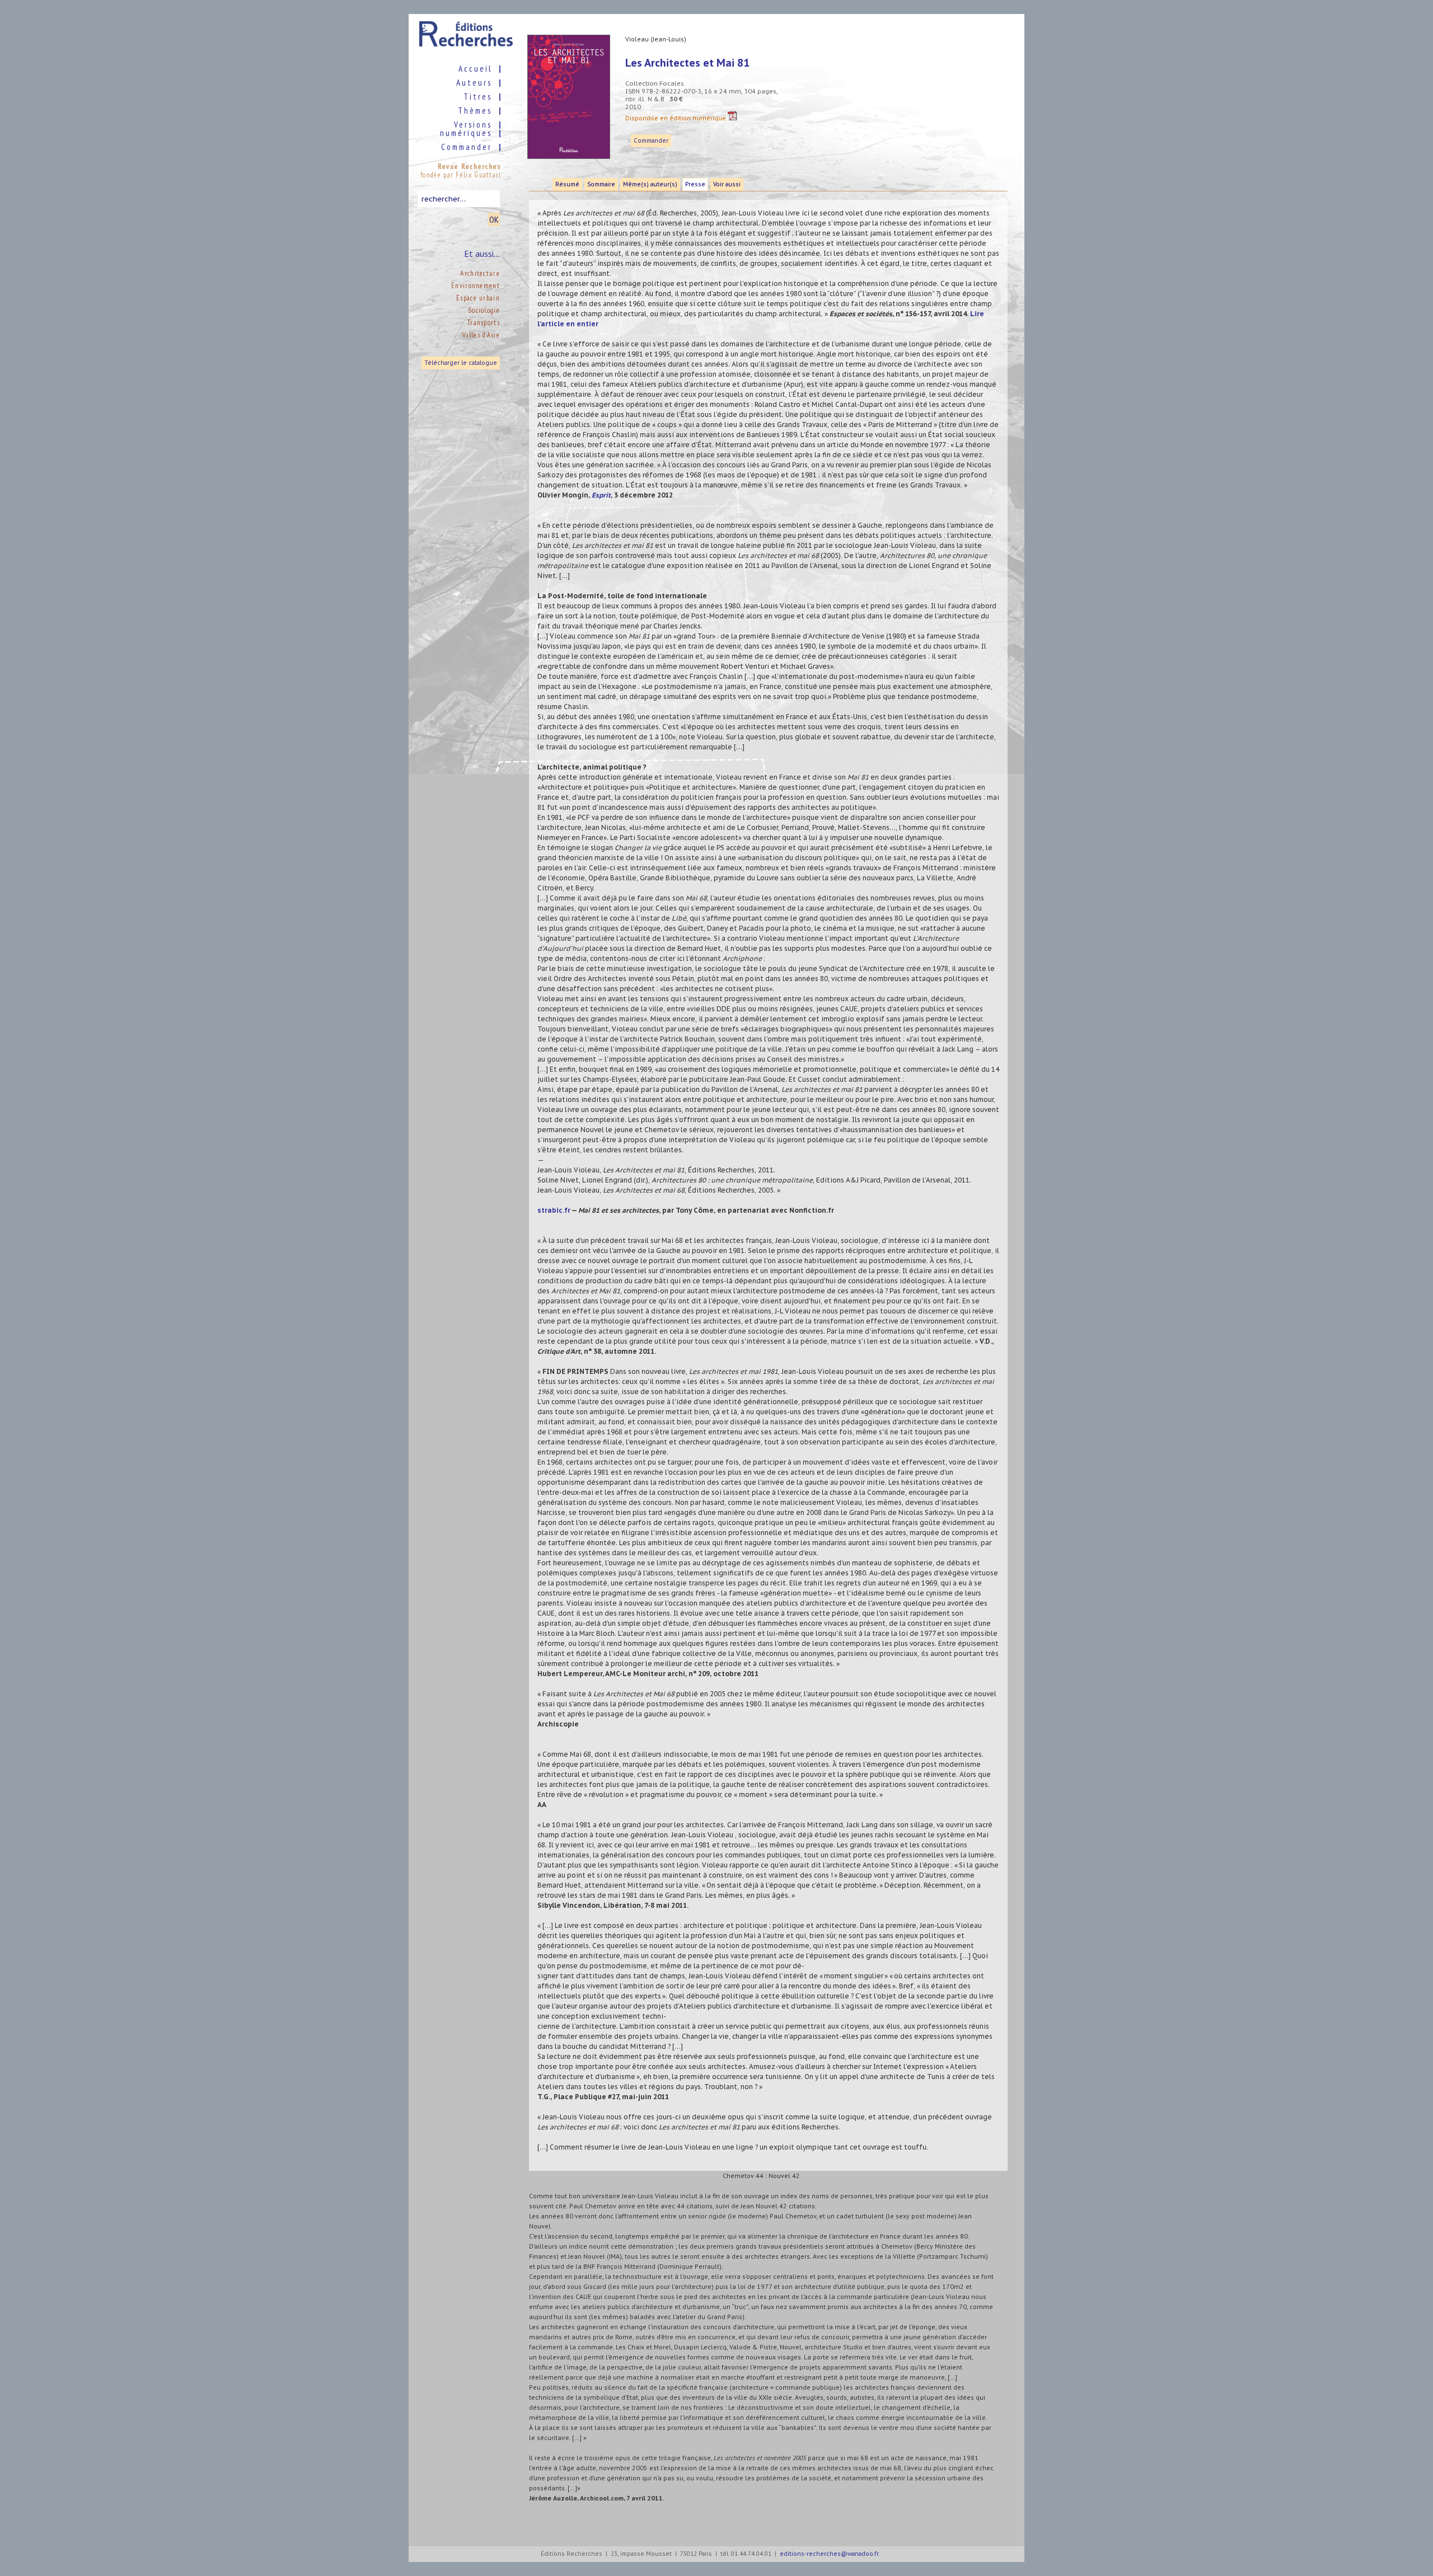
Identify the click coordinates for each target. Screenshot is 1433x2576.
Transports (484, 323)
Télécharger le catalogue (461, 363)
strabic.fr (554, 1210)
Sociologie (484, 310)
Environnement (476, 286)
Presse (695, 184)
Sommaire (601, 184)
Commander (651, 141)
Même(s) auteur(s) (650, 184)
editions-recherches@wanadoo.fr (829, 2554)
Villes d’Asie (481, 335)
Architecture (480, 273)
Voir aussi (727, 184)
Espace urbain (478, 298)
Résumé (567, 184)
